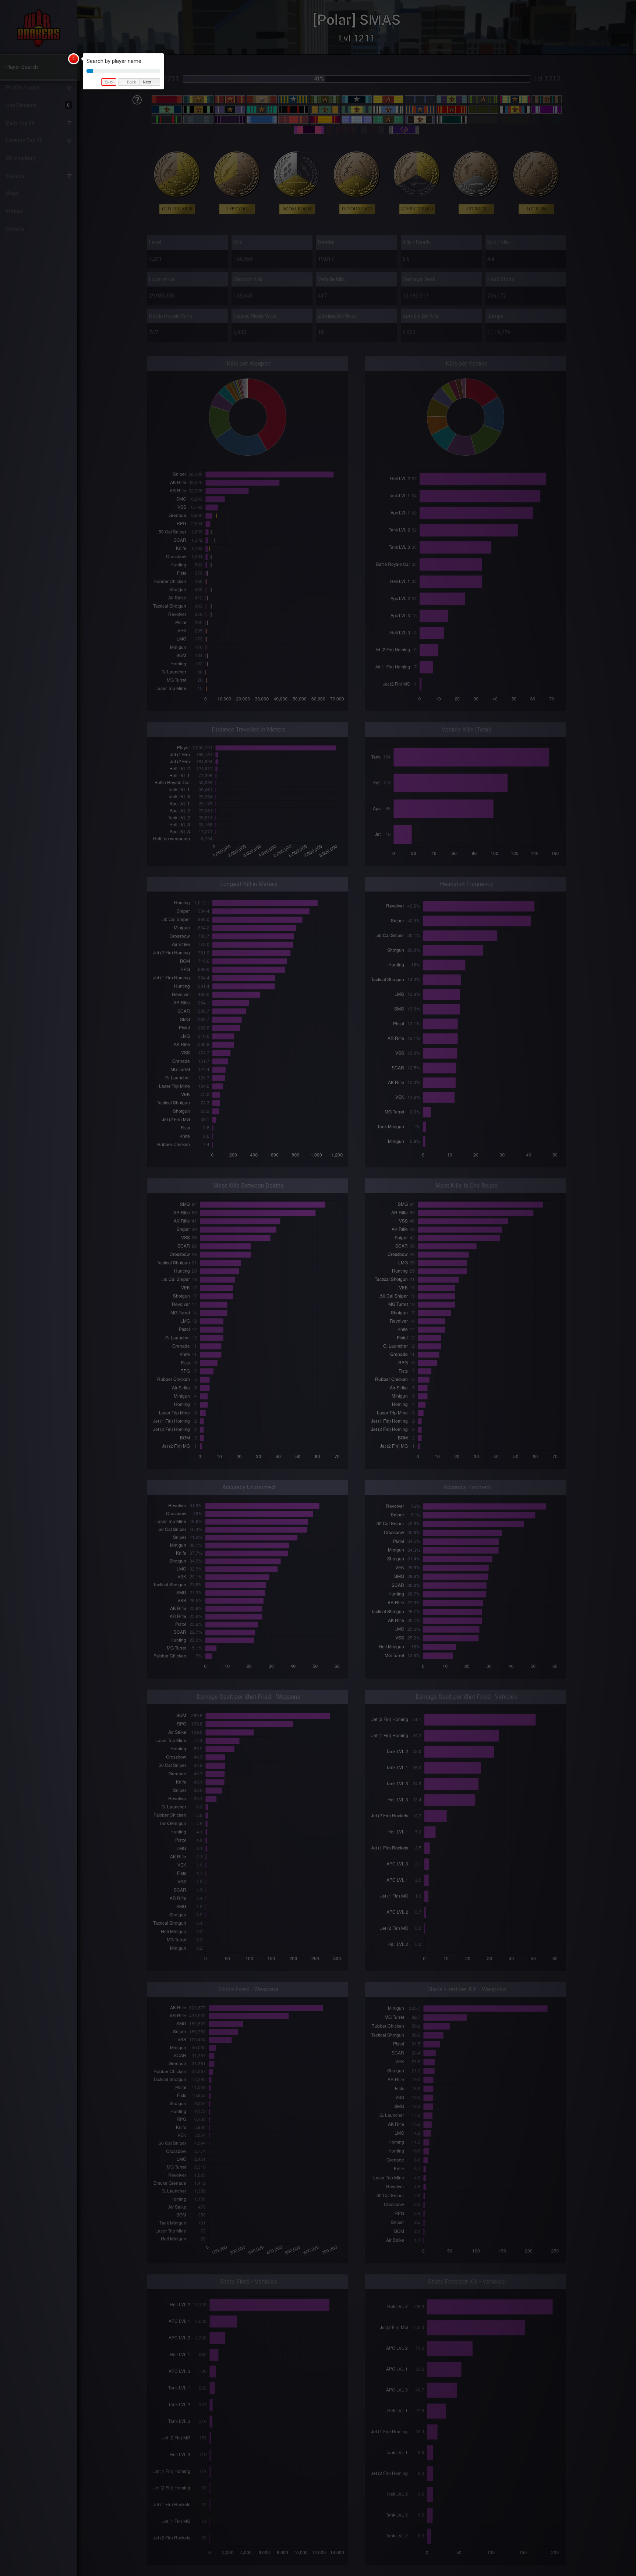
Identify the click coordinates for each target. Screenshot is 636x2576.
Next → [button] (150, 82)
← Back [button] (129, 82)
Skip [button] (109, 82)
